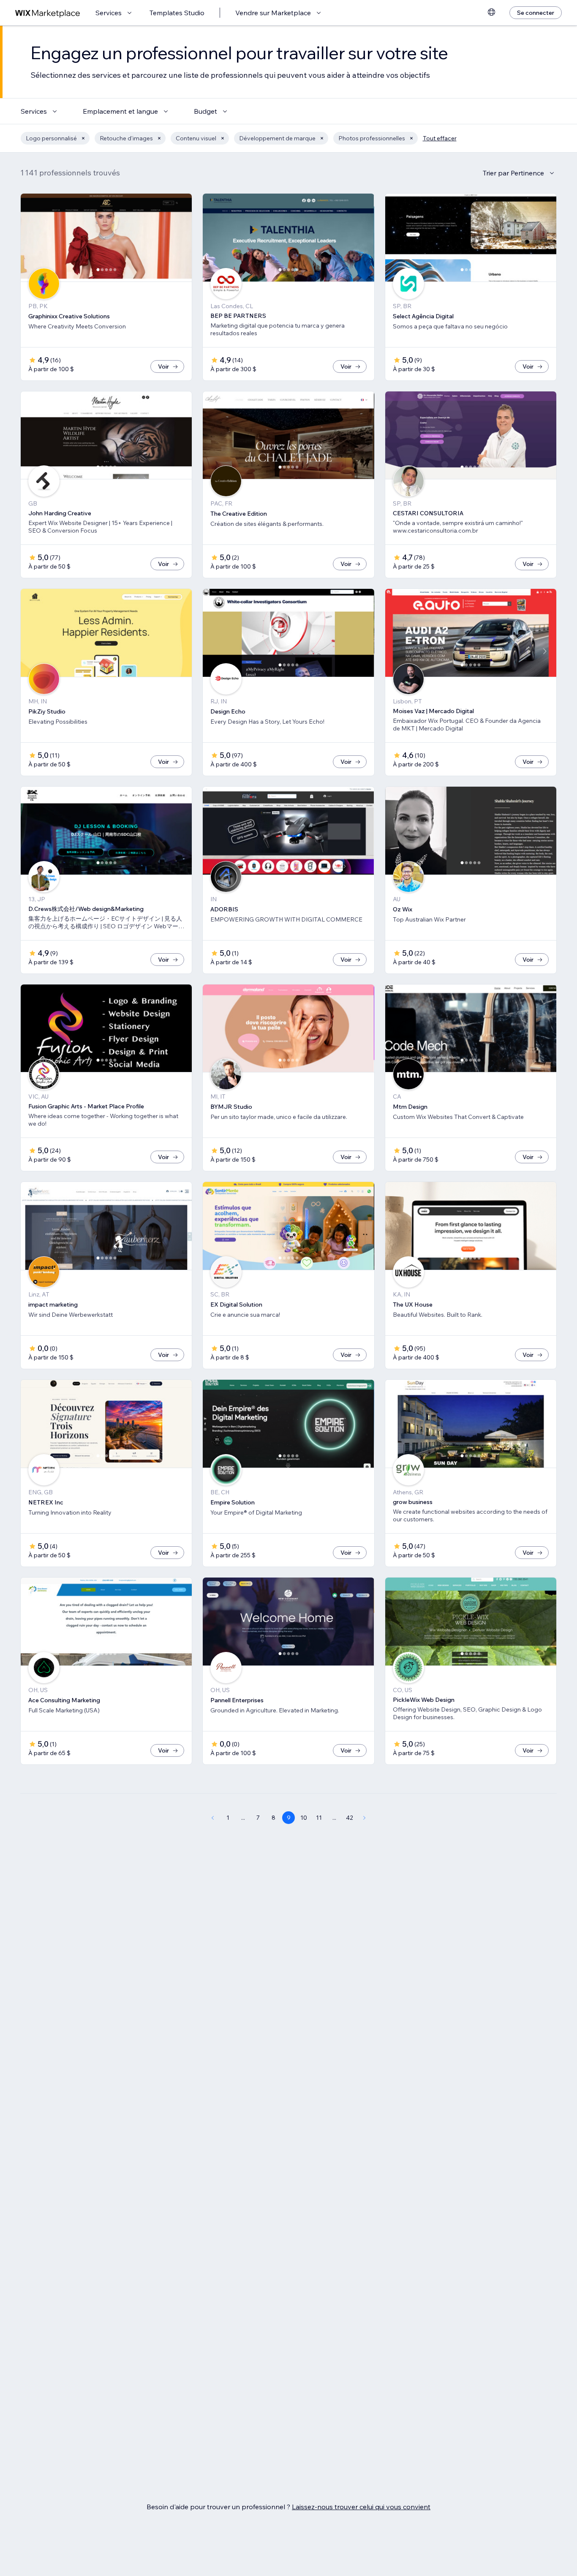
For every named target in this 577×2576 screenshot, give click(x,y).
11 (319, 1818)
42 (350, 1818)
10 (304, 1818)
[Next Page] (365, 1818)
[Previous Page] (212, 1818)
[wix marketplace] (48, 13)
